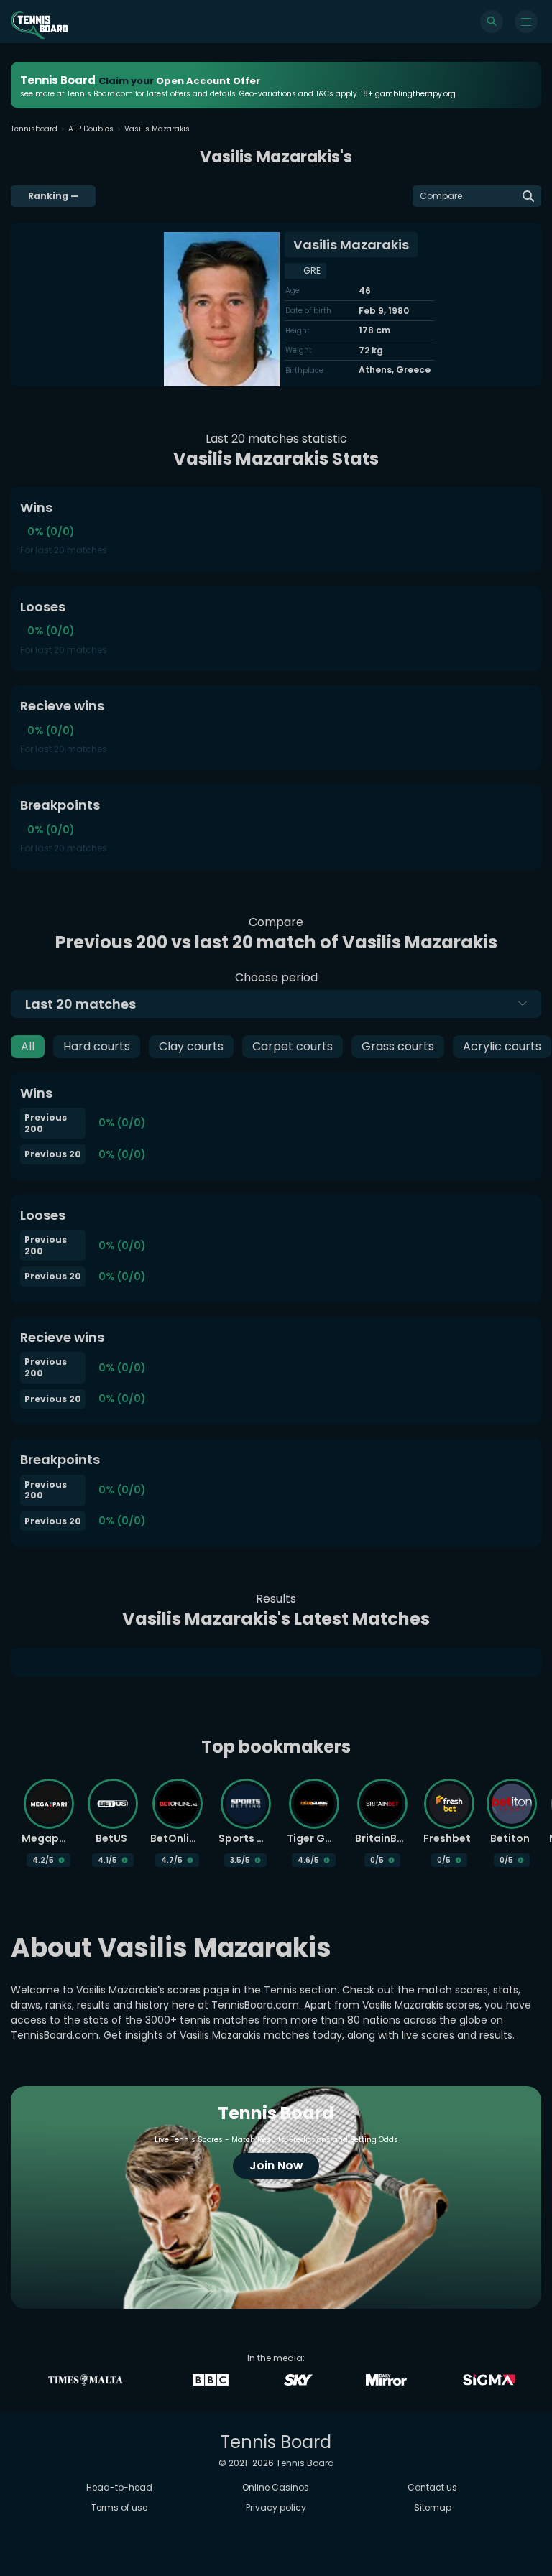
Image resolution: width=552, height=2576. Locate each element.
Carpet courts (293, 1046)
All (28, 1046)
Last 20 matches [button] (80, 1004)
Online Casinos (276, 2487)
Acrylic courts (502, 1046)
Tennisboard (34, 129)
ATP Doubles (91, 129)
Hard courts (97, 1046)
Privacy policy (276, 2507)
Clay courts (191, 1046)
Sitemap (433, 2507)
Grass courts (398, 1046)
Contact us (432, 2487)
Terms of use (119, 2507)
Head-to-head (119, 2487)
